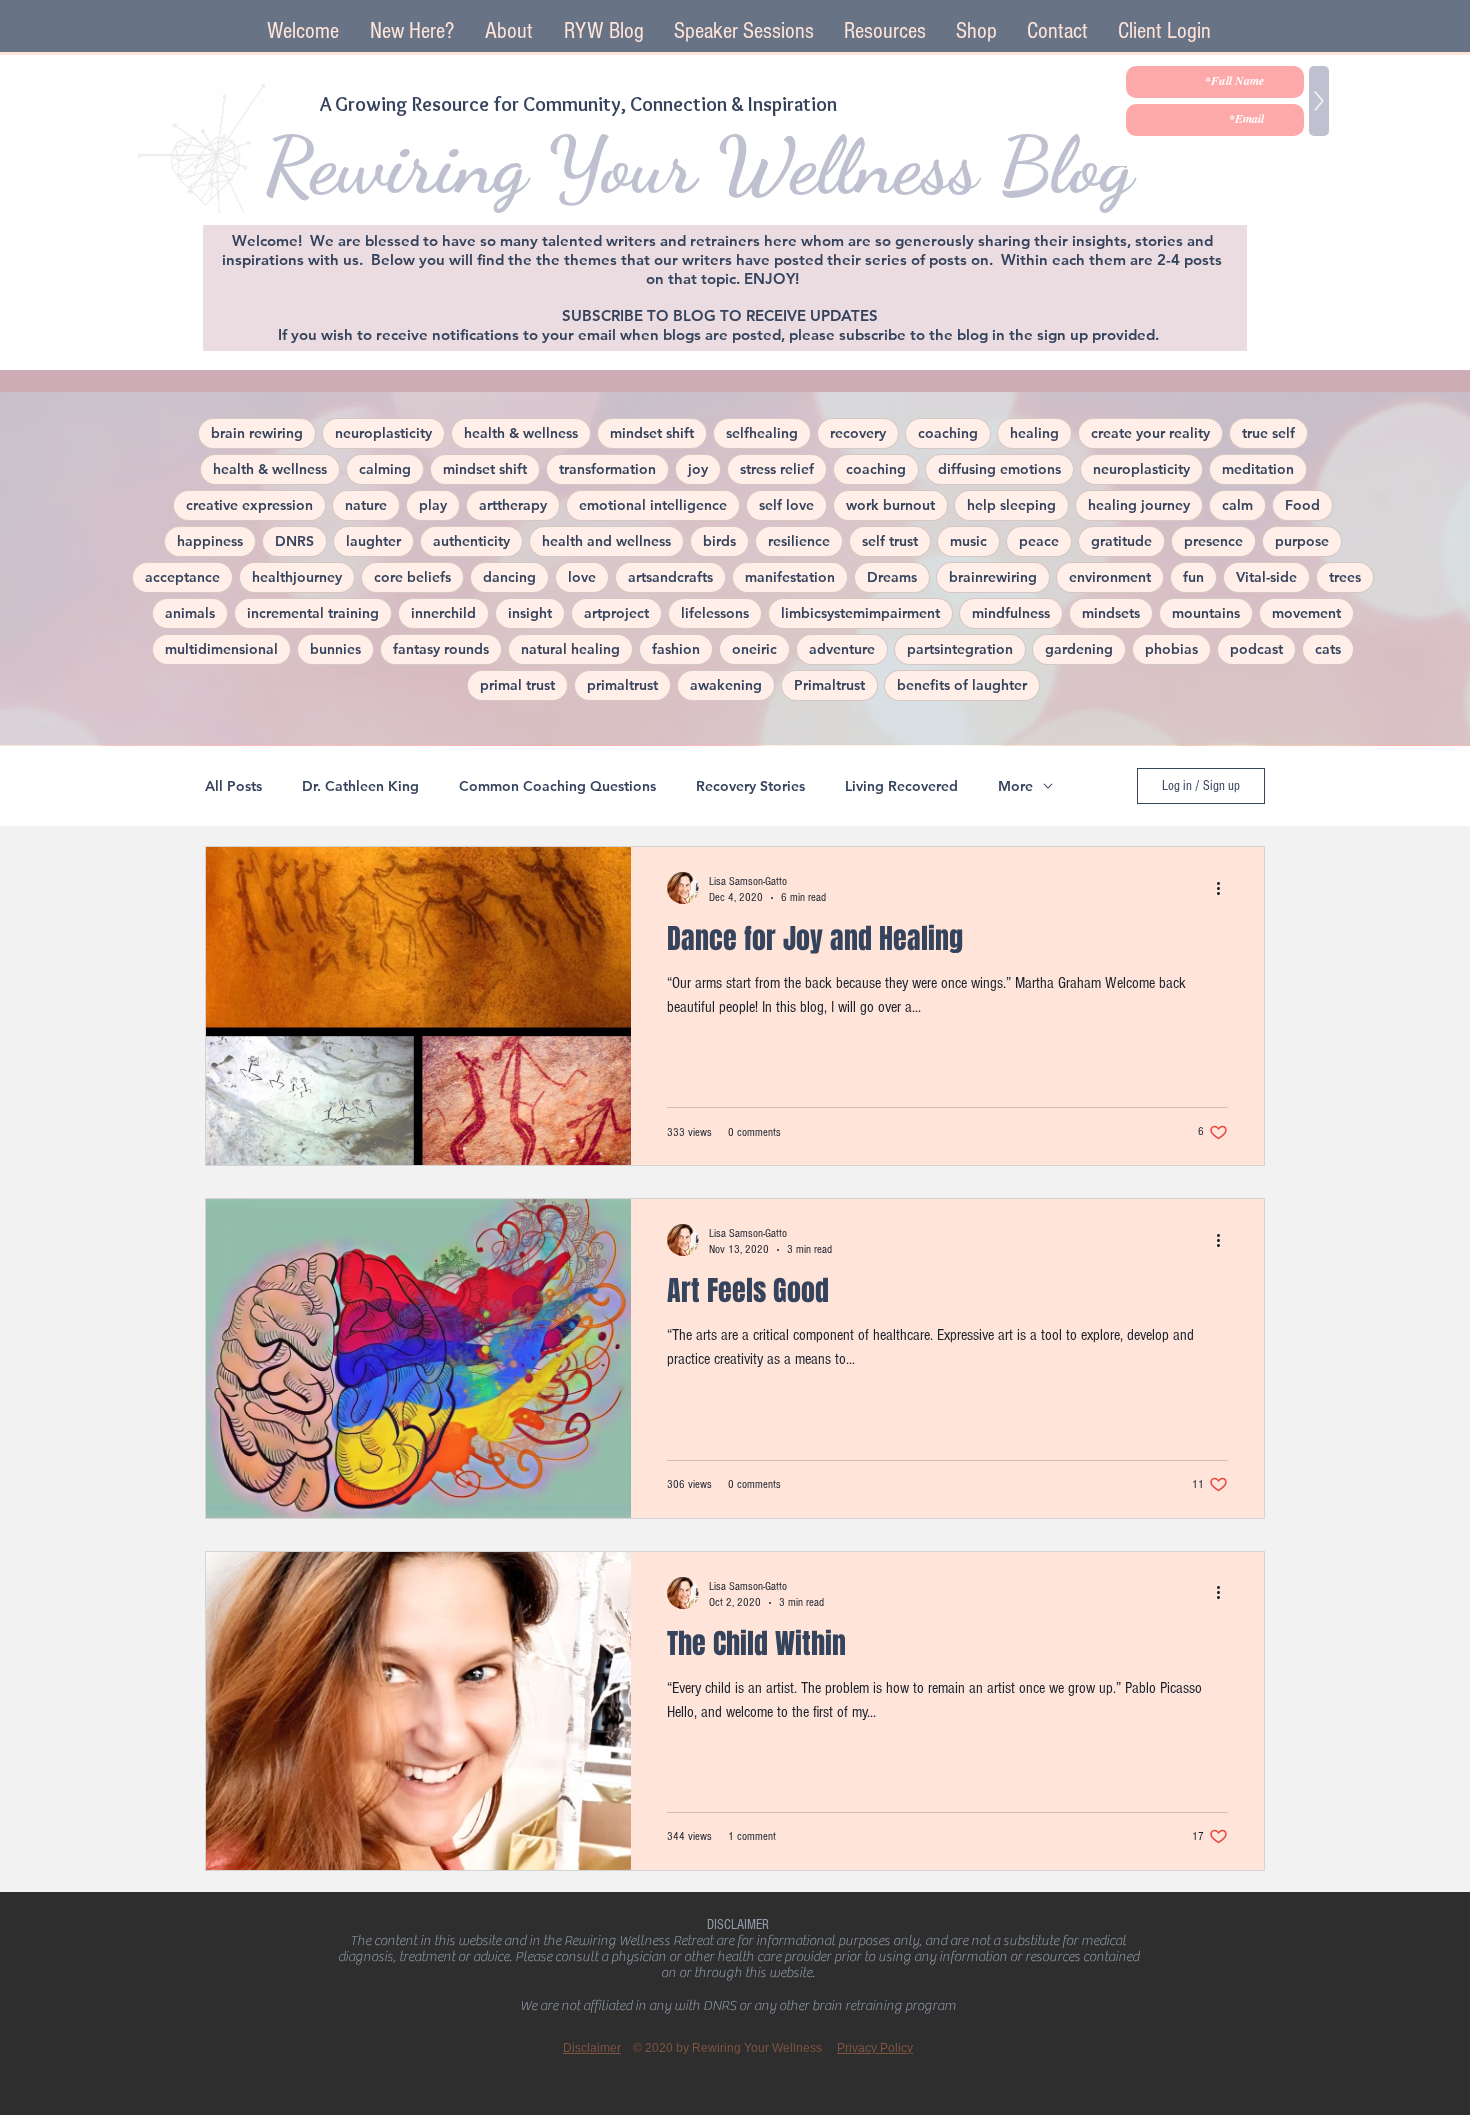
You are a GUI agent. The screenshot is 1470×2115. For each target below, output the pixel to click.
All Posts (233, 786)
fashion (676, 649)
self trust (890, 541)
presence (1213, 541)
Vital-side (1266, 577)
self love (786, 505)
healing (1034, 433)
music (968, 541)
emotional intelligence (653, 505)
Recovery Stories (750, 786)
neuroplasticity (383, 433)
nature (366, 505)
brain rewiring (257, 433)
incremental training (313, 613)
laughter (373, 541)
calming (385, 469)
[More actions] (1225, 888)
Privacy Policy (875, 2048)
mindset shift (652, 433)
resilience (799, 541)
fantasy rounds (441, 649)
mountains (1206, 613)
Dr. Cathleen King (360, 786)
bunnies (335, 649)
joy (698, 469)
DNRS (294, 541)
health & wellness (521, 433)
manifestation (790, 577)
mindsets (1111, 613)
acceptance (182, 577)
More (1015, 786)
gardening (1079, 649)
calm (1237, 505)
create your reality (1150, 433)
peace (1039, 541)
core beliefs (412, 577)
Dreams (892, 577)
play (433, 505)
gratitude (1121, 541)
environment (1110, 577)
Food (1302, 505)
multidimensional (221, 649)
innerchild (443, 613)
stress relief (777, 469)
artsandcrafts (670, 577)
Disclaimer (592, 2048)
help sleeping (1011, 505)
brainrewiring (993, 577)
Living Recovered (901, 786)
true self (1268, 433)
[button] (744, 31)
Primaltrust (829, 685)
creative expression (249, 505)
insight (530, 613)
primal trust (517, 685)
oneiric (754, 649)
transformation (607, 469)
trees (1345, 577)
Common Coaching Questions (557, 786)
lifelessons (715, 613)
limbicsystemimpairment (860, 613)
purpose (1302, 541)
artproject (616, 613)
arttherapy (513, 505)
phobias (1171, 649)
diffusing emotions (999, 469)
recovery (858, 433)
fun (1193, 577)
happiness (210, 541)
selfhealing (762, 433)
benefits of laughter (962, 685)
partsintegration (960, 649)
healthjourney (297, 577)
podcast (1256, 649)
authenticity (471, 541)
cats (1328, 649)
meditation (1258, 469)
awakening (726, 685)
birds (719, 541)
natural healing (570, 649)
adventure (842, 649)
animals (190, 613)
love (582, 577)
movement (1306, 613)
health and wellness (606, 541)
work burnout (890, 505)
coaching (948, 433)
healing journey (1139, 505)
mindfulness (1011, 613)
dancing (509, 577)
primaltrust (622, 685)
